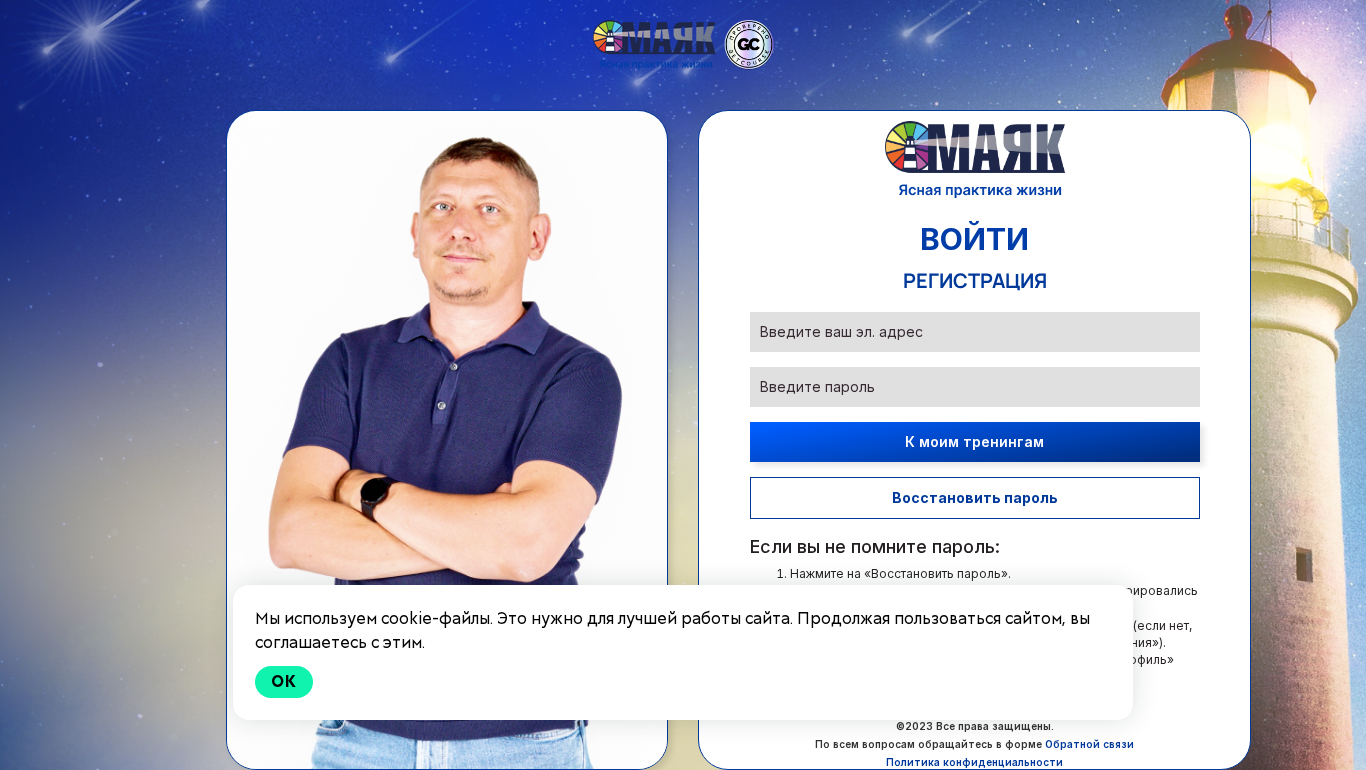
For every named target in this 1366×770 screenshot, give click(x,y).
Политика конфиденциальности (974, 762)
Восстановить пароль (975, 497)
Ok (284, 681)
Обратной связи (1089, 744)
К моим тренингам (974, 441)
